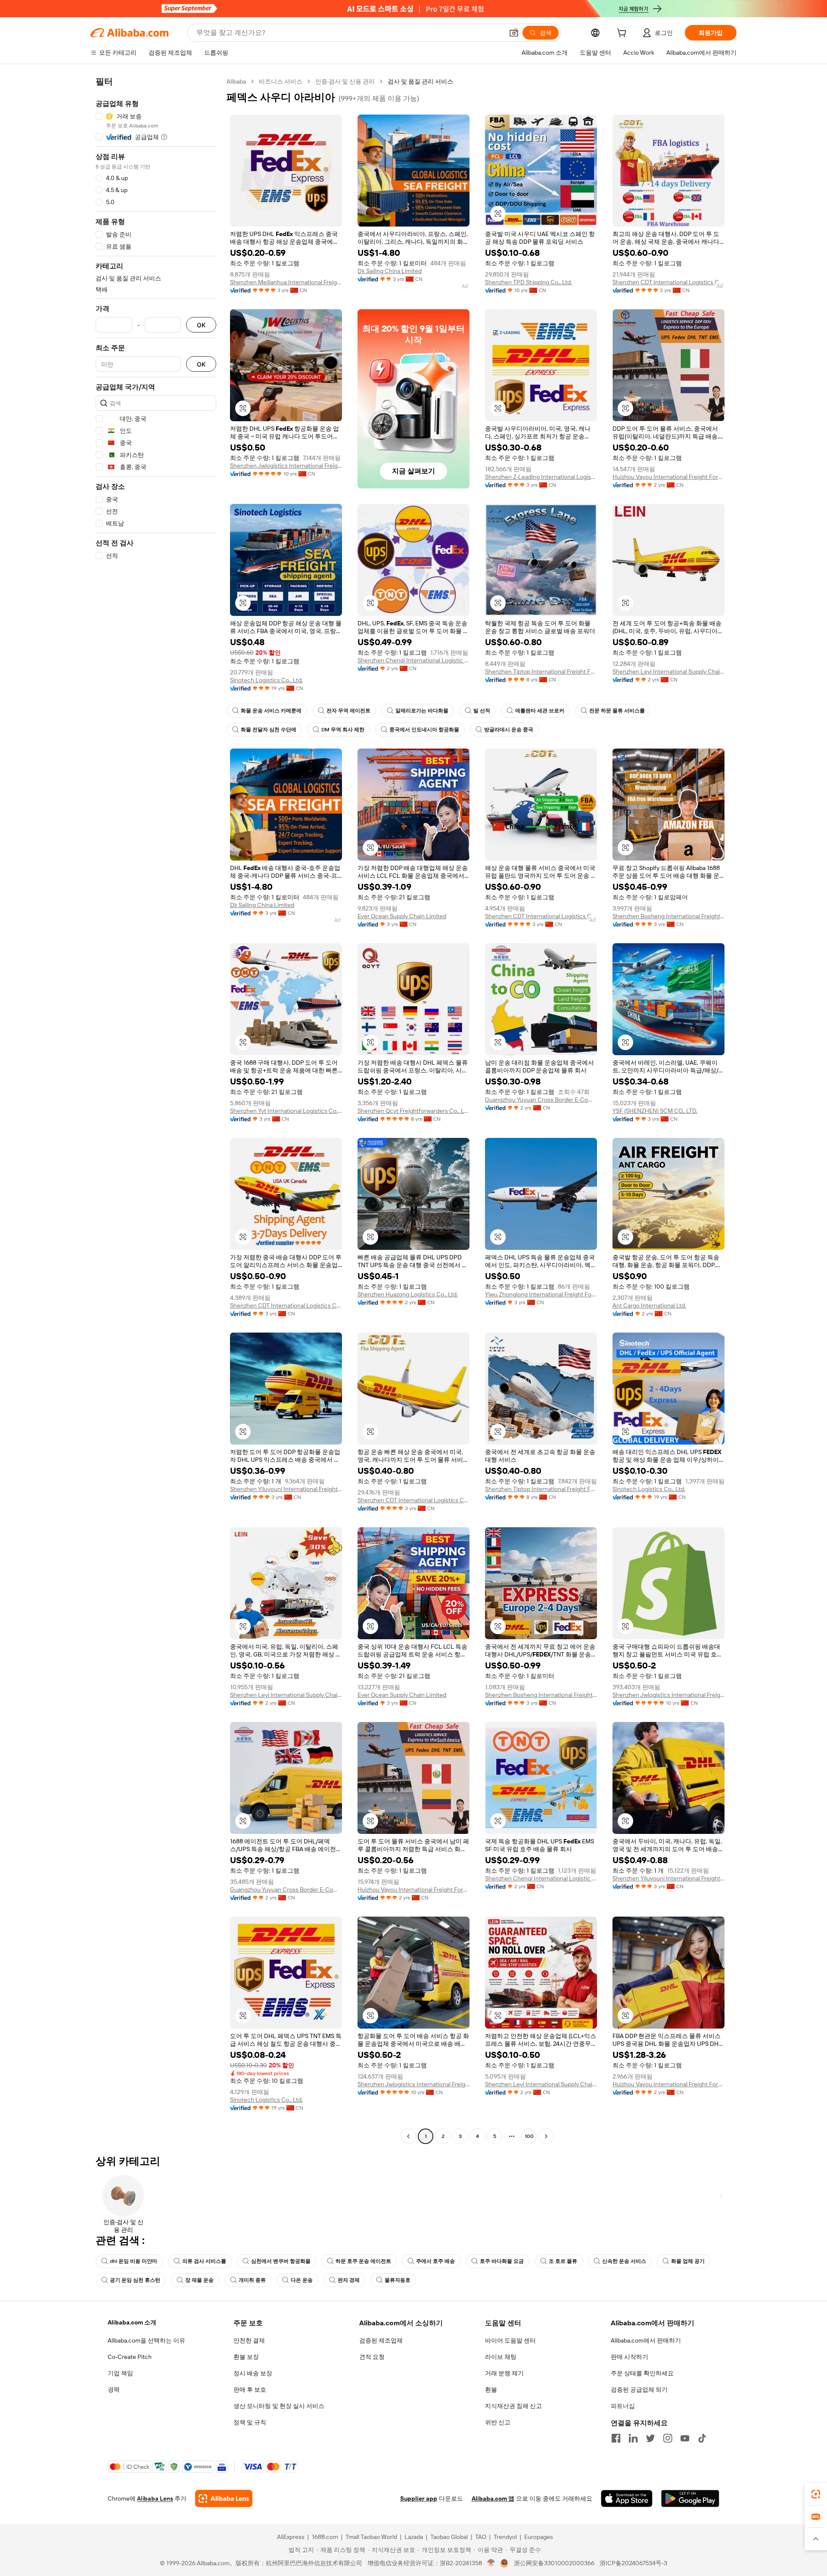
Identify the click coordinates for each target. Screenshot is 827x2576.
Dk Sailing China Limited (390, 271)
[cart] (623, 34)
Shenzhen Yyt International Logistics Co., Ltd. (286, 1111)
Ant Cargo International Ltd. (649, 1305)
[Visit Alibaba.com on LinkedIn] (633, 2438)
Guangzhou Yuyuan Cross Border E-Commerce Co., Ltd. (541, 1100)
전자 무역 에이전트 (348, 711)
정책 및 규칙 (250, 2422)
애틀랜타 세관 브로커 (540, 711)
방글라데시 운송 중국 (509, 730)
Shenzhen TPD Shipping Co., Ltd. (529, 282)
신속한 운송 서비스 (624, 2261)
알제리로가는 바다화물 (422, 711)
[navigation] (156, 1110)
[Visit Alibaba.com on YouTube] (685, 2438)
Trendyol (505, 2537)
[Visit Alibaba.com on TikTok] (702, 2438)
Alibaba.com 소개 (132, 2322)
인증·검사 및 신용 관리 (345, 81)
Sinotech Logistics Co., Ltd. (266, 680)
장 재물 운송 (199, 2280)
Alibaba (236, 81)
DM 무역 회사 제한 (343, 730)
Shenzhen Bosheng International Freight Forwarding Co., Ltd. (668, 916)
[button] (514, 33)
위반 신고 (498, 2422)
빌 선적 (482, 711)
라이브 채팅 (501, 2357)
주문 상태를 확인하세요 (642, 2373)
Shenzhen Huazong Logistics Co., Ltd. (408, 1294)
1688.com (325, 2537)
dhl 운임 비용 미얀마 (134, 2261)
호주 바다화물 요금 (502, 2261)
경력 (114, 2390)
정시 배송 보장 (253, 2373)
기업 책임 (120, 2373)
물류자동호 (398, 2280)
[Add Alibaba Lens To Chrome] (224, 2498)
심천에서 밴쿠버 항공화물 (281, 2261)
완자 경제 (349, 2280)
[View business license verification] (491, 2563)
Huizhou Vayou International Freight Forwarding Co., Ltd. (668, 477)
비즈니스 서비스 (281, 81)
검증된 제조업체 (381, 2340)
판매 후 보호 (250, 2390)
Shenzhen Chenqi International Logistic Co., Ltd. (413, 660)
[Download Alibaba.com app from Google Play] (690, 2498)
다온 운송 (302, 2280)
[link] (816, 2494)
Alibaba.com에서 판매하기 (646, 2340)
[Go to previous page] (408, 2136)
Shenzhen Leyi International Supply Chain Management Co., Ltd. (668, 671)
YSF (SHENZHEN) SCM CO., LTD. (655, 1111)
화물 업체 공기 (688, 2261)
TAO (481, 2537)
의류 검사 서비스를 (204, 2261)
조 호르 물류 (563, 2261)
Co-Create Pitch (130, 2357)
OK (201, 325)
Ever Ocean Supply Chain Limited (402, 916)
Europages (539, 2537)
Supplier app (419, 2498)
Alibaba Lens (155, 2498)
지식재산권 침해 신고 (513, 2406)
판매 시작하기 (630, 2357)
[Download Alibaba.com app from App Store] (627, 2498)
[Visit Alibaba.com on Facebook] (616, 2438)
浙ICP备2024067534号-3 (633, 2563)
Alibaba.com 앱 (493, 2498)
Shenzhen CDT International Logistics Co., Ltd (668, 282)
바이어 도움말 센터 (510, 2340)
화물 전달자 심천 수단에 (269, 730)
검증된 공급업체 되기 (639, 2390)
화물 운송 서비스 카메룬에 (271, 711)
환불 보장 (246, 2357)
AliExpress (291, 2537)
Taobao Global (449, 2537)
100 (529, 2136)
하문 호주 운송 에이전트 (363, 2261)
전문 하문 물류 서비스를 (617, 711)
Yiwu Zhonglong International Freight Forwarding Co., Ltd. (541, 1294)
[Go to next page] (546, 2136)
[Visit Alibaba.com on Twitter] (650, 2438)
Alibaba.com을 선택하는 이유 (146, 2340)
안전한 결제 (249, 2340)
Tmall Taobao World (371, 2537)
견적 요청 (372, 2357)
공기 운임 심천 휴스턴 (135, 2280)
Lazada (414, 2537)
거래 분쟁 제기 (504, 2373)
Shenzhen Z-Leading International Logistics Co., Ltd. (541, 477)
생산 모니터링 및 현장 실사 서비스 (279, 2406)
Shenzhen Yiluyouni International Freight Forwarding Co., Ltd (286, 1489)
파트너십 (623, 2406)
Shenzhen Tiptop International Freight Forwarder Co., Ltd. (541, 671)
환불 (491, 2390)
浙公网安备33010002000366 (554, 2563)
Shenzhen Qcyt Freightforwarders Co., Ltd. (413, 1111)
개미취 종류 (252, 2280)
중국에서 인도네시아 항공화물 (424, 730)
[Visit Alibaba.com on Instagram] (668, 2438)
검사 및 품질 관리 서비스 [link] (420, 81)
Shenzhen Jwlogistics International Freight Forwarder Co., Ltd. (286, 466)
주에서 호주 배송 (435, 2261)
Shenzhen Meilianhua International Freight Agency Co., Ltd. (286, 282)
